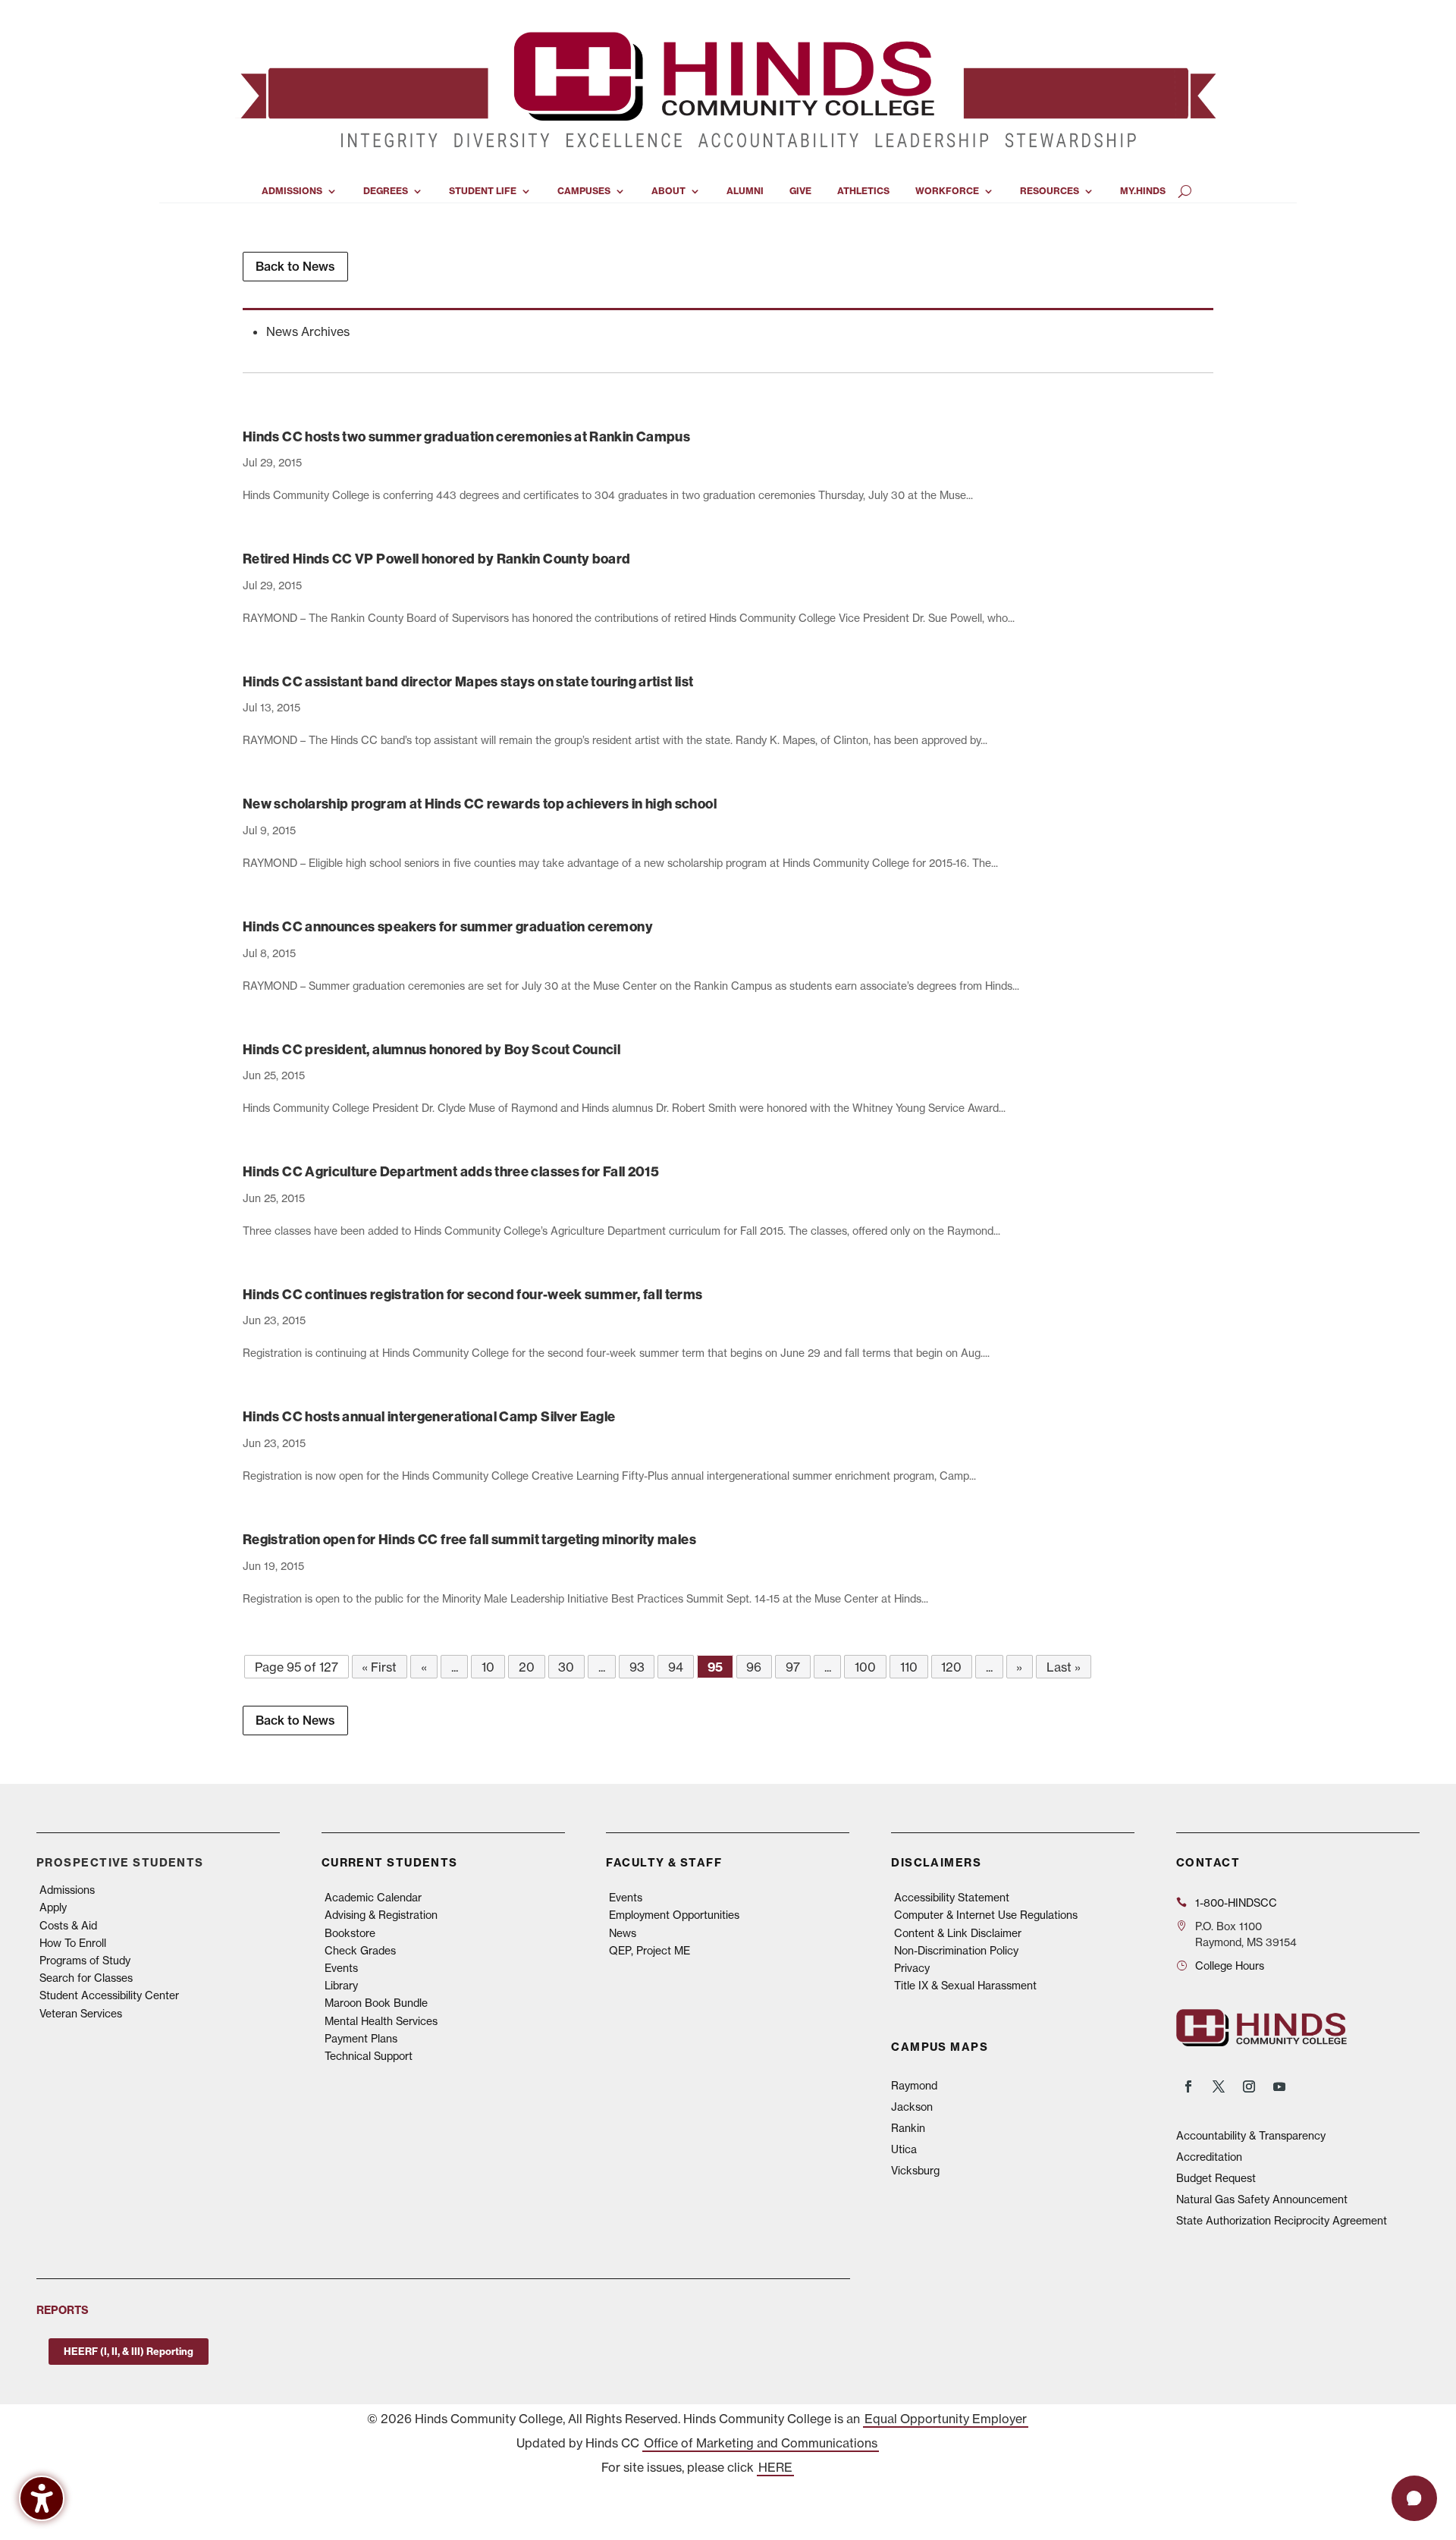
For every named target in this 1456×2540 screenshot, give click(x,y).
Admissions (67, 1890)
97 (793, 1667)
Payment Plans (361, 2038)
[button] (1414, 2498)
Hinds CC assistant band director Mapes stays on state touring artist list (468, 682)
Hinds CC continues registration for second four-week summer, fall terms (473, 1295)
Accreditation (1209, 2157)
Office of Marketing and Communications (761, 2443)
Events (341, 1968)
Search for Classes (86, 1978)
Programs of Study (85, 1960)
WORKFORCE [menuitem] (947, 191)
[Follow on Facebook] (1188, 2086)
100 (865, 1667)
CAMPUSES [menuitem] (584, 191)
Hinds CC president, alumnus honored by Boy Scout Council (431, 1050)
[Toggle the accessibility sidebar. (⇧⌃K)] (42, 2498)
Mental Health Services (381, 2021)
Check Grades (360, 1950)
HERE (775, 2467)
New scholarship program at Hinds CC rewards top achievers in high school (480, 804)
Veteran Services (81, 2013)
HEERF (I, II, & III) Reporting (129, 2351)
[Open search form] (1185, 191)
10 (488, 1667)
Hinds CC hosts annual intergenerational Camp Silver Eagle (429, 1417)
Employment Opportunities (674, 1915)
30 (566, 1667)
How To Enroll (73, 1943)
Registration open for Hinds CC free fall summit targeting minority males (469, 1540)
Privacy (912, 1968)
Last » (1064, 1667)
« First (379, 1667)
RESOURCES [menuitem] (1050, 191)
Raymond (914, 2085)
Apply (53, 1907)
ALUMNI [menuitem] (745, 191)
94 (676, 1667)
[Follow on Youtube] (1279, 2086)
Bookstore (350, 1933)
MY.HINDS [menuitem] (1143, 191)
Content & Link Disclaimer (958, 1933)
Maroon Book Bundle (376, 2003)
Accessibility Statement (952, 1897)
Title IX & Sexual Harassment (965, 1985)
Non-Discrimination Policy (956, 1950)
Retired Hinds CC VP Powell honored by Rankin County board (437, 559)
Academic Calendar (373, 1897)
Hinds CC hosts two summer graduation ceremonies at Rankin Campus (466, 437)
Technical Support (369, 2056)
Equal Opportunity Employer (946, 2419)
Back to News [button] (295, 266)
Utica (904, 2149)
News (623, 1933)
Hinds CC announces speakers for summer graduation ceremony (448, 927)
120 (951, 1667)
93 (637, 1667)
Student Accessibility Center (109, 1995)
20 (527, 1667)
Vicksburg (915, 2170)
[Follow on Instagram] (1249, 2086)
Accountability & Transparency (1251, 2135)
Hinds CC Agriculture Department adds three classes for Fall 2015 (451, 1172)
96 (754, 1667)
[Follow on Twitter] (1219, 2086)
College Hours (1230, 1965)
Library (341, 1985)
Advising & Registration (381, 1915)
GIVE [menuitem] (800, 191)
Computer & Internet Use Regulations (986, 1915)
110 (909, 1667)
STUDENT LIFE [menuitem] (483, 191)
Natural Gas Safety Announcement (1262, 2199)
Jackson (912, 2107)
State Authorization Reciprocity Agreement (1282, 2220)
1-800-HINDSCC (1236, 1903)
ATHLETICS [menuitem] (863, 191)
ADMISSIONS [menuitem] (292, 191)
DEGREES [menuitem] (386, 191)
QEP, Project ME (650, 1950)
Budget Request (1216, 2178)
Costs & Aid (68, 1925)
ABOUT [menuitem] (668, 191)
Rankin (908, 2128)
